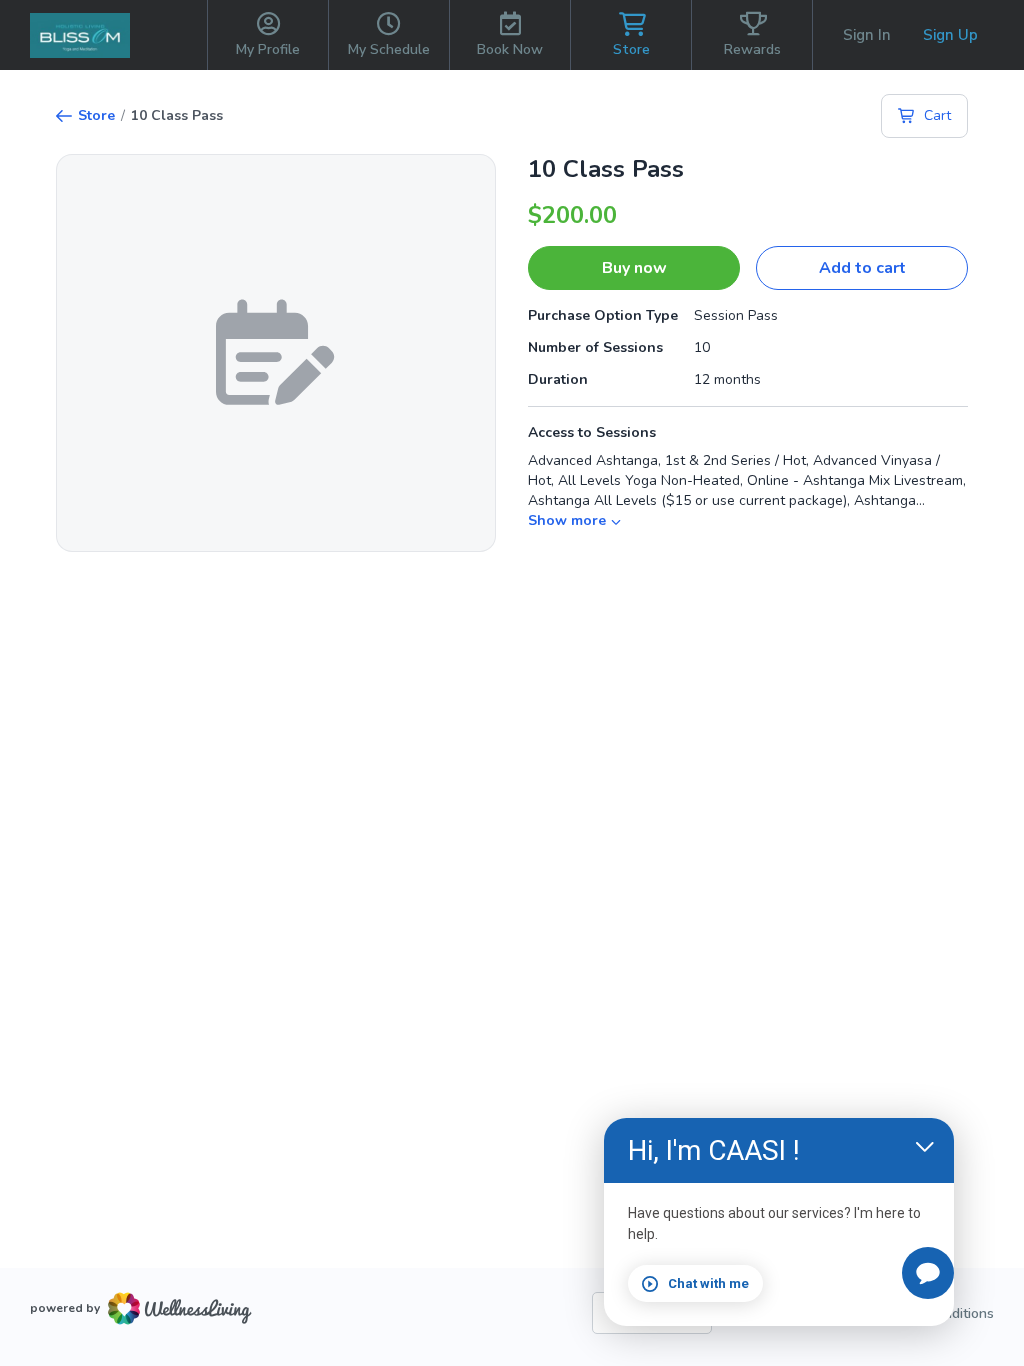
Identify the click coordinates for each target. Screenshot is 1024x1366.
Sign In (867, 35)
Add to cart (862, 268)
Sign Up (950, 35)
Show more (567, 520)
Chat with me (708, 1283)
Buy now (634, 268)
